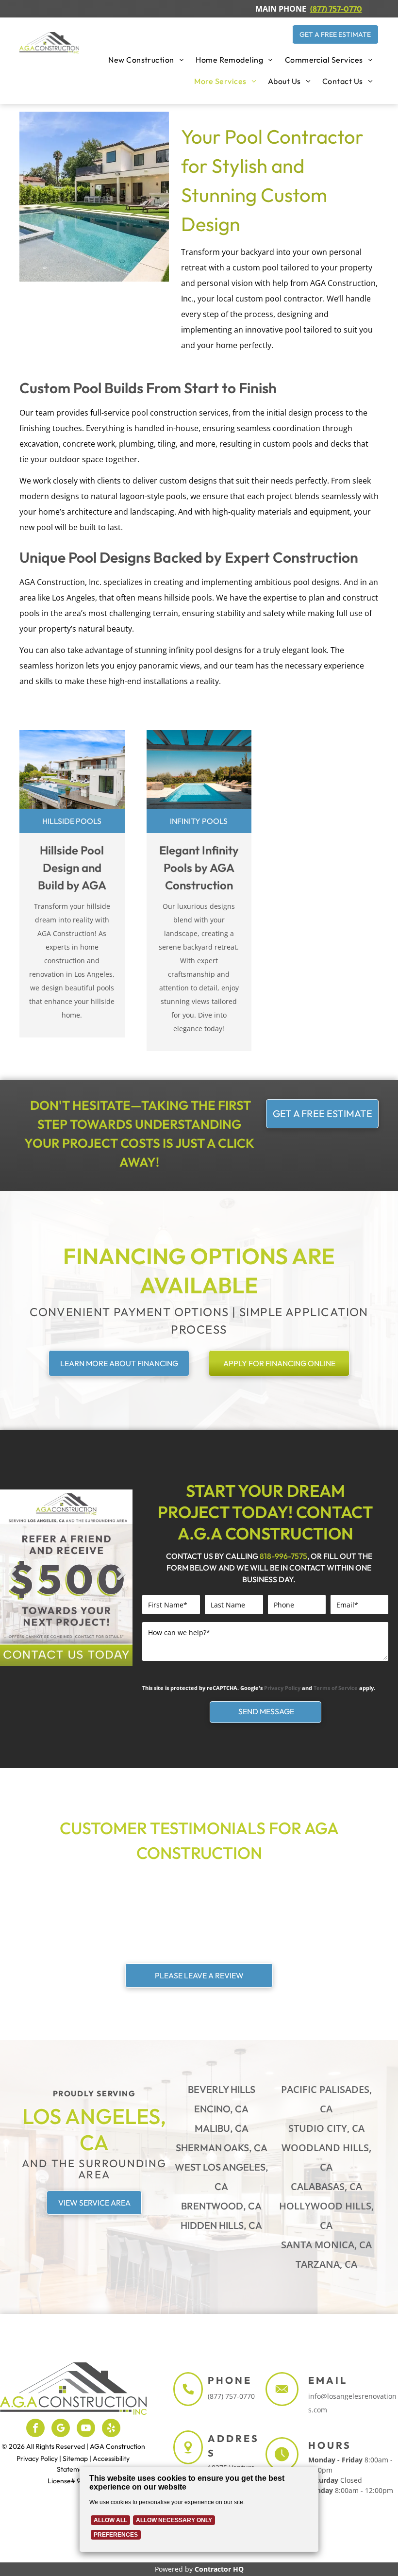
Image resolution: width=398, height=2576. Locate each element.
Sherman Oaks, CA (222, 2148)
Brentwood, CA (221, 2206)
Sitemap (75, 2459)
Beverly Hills (222, 2089)
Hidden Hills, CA (221, 2225)
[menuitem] (146, 60)
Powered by (174, 2569)
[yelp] (111, 2429)
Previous (12, 1581)
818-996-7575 (283, 1556)
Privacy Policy (282, 1688)
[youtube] (86, 2429)
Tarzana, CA (326, 2264)
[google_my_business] (61, 2429)
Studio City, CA (326, 2128)
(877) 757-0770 (231, 2396)
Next (121, 1581)
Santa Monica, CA (326, 2245)
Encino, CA (221, 2109)
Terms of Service (336, 1688)
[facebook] (35, 2429)
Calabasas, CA (326, 2186)
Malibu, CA (222, 2128)
